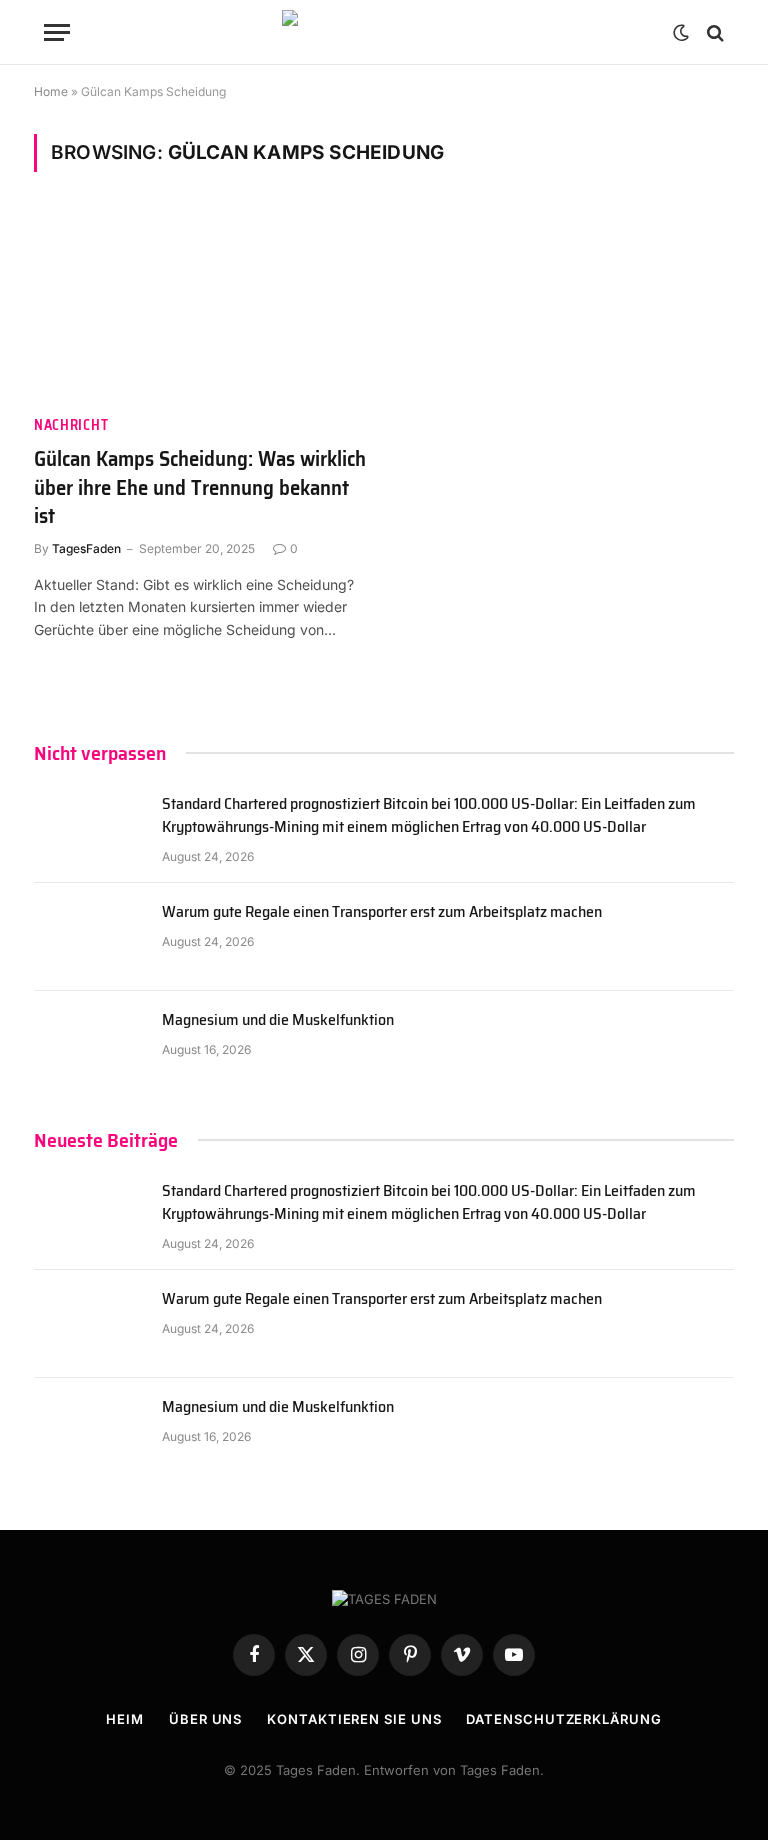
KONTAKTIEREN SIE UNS (354, 1719)
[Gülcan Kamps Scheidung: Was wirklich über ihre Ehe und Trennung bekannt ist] (200, 305)
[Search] (713, 32)
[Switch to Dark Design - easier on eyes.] (681, 33)
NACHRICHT (71, 425)
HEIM (125, 1719)
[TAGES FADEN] (384, 32)
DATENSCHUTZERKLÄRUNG (563, 1719)
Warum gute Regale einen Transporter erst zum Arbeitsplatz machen (382, 912)
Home (51, 91)
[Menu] (57, 32)
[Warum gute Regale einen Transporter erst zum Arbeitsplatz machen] (89, 937)
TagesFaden (86, 548)
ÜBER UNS (205, 1719)
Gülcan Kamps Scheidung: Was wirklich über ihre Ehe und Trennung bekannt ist (200, 488)
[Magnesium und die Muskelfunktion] (89, 1045)
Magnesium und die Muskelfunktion (278, 1020)
